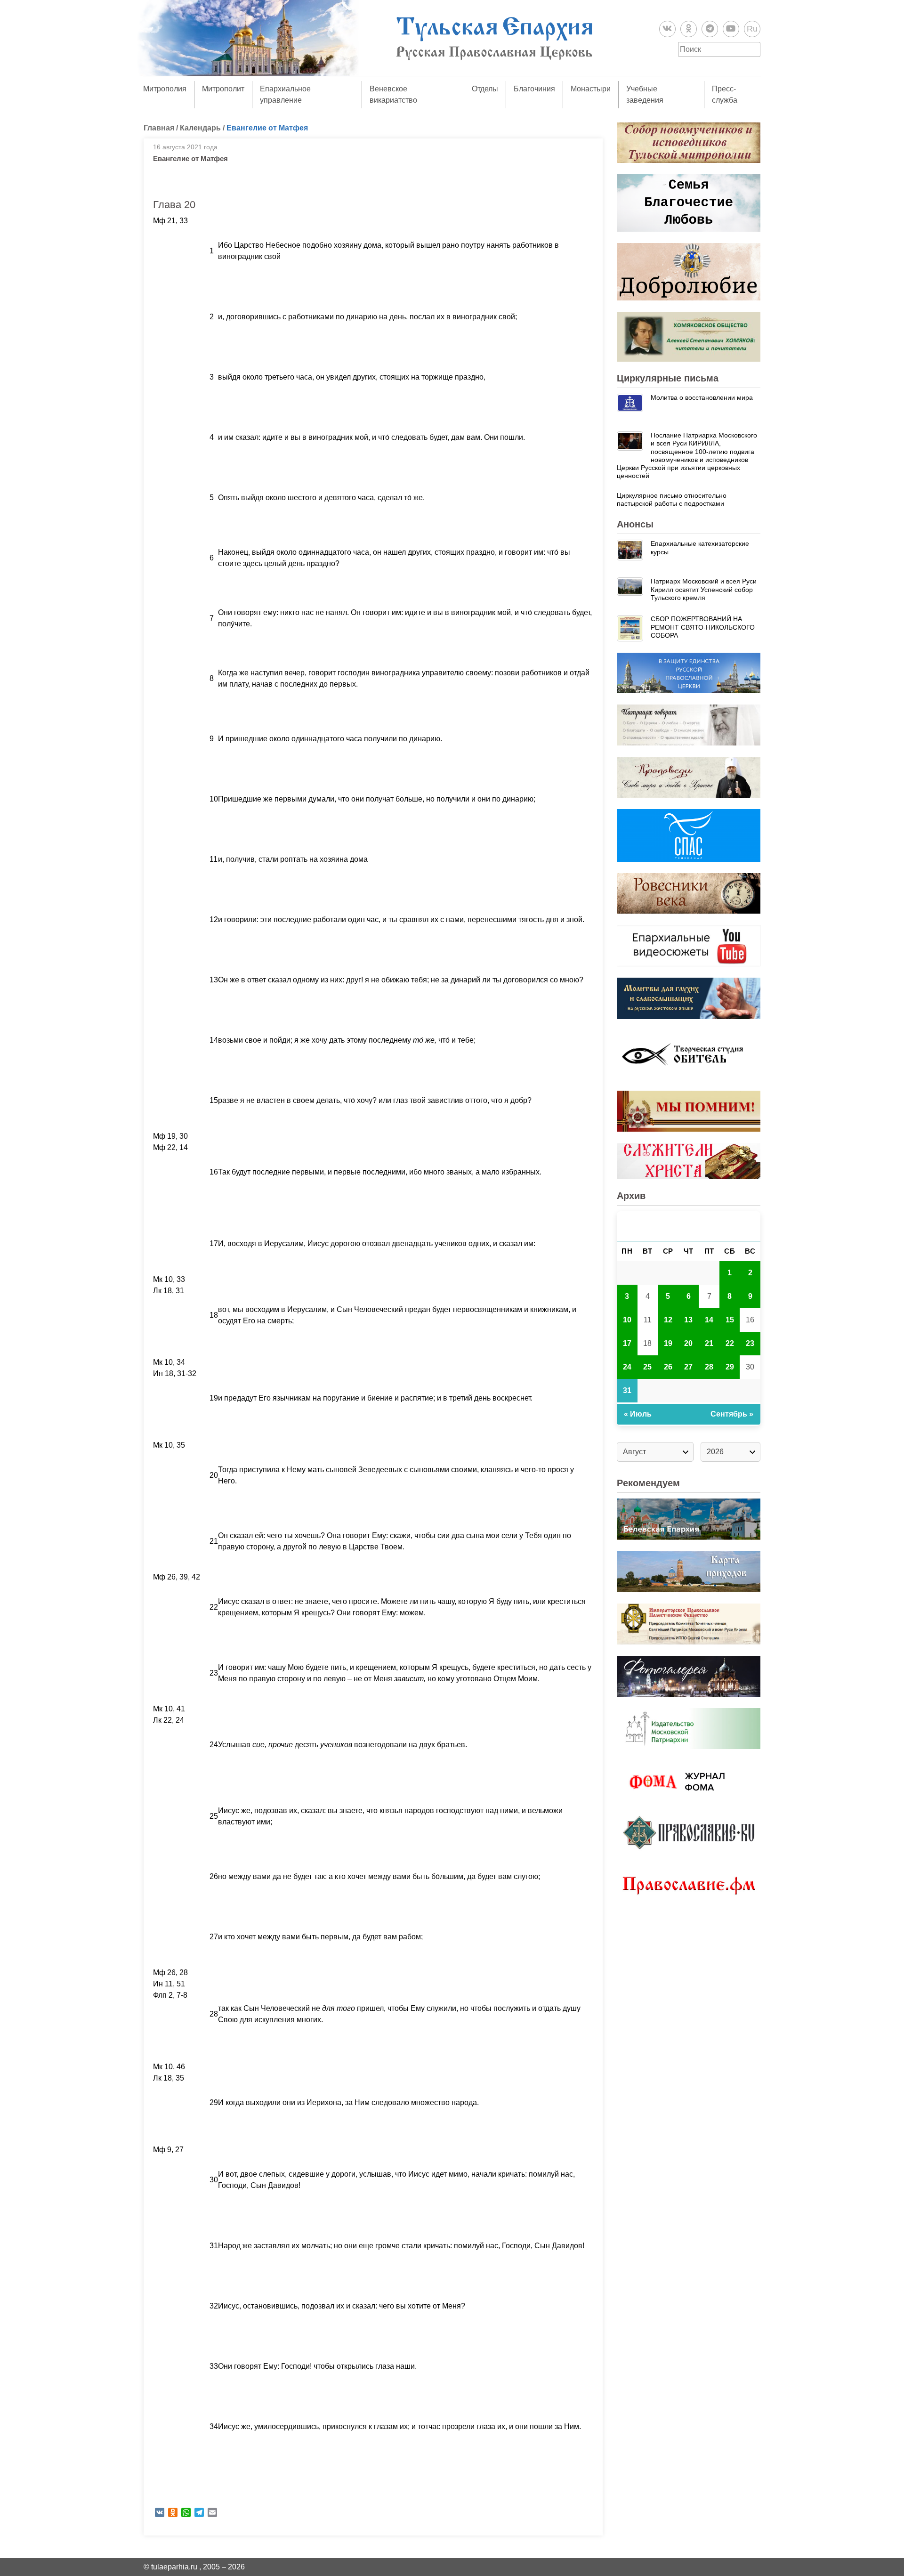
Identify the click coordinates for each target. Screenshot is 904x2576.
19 (668, 1343)
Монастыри (591, 89)
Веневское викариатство (393, 94)
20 (688, 1343)
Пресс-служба (725, 94)
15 (730, 1320)
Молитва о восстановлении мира (702, 397)
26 (668, 1367)
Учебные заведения (645, 94)
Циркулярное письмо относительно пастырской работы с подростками (672, 499)
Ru (752, 29)
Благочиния (534, 89)
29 (730, 1367)
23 (750, 1343)
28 (709, 1367)
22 (730, 1343)
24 (627, 1367)
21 (709, 1343)
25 (647, 1367)
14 (709, 1320)
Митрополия (165, 89)
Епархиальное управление (285, 94)
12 (668, 1320)
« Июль (638, 1414)
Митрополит (223, 89)
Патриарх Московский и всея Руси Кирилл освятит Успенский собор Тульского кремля (704, 589)
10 (627, 1320)
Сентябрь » (732, 1414)
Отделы (485, 89)
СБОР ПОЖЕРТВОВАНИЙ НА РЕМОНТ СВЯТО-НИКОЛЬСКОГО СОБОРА (703, 627)
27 (688, 1367)
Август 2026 (689, 1226)
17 (627, 1343)
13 (688, 1320)
